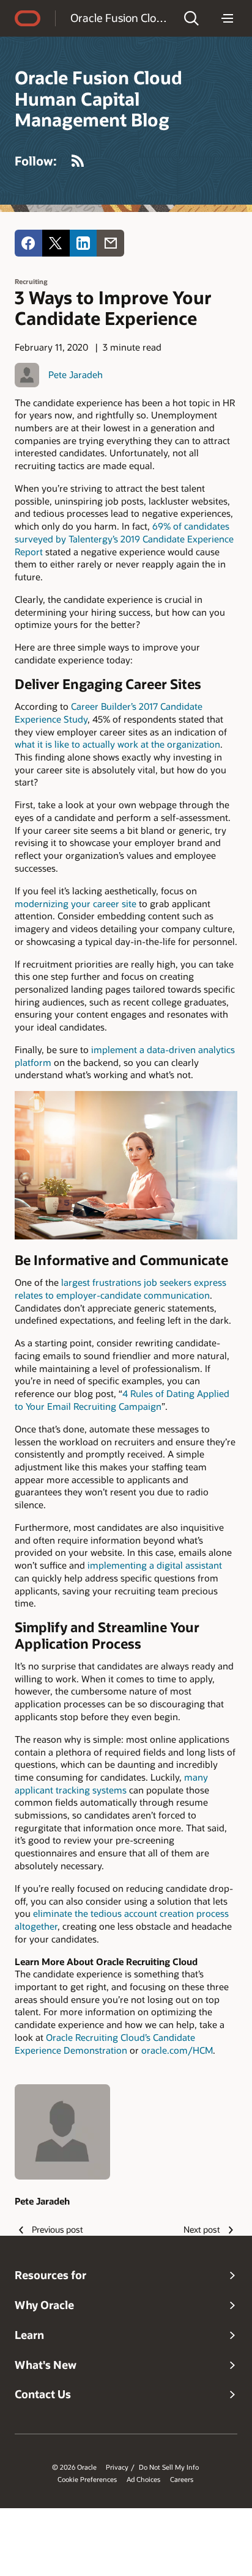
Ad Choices (143, 2479)
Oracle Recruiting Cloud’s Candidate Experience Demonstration (105, 2044)
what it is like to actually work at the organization (117, 744)
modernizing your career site (76, 903)
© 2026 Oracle (74, 2467)
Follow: (36, 161)
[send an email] (110, 243)
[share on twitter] (56, 243)
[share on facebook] (28, 243)
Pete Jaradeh (76, 374)
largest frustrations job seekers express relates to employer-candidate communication (120, 1289)
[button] (191, 18)
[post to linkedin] (83, 243)
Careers (182, 2479)
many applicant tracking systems (111, 1783)
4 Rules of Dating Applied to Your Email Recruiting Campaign (122, 1400)
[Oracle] (28, 18)
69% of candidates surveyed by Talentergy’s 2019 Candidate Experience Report (124, 538)
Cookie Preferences (87, 2479)
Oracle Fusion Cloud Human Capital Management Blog (119, 18)
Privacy (117, 2467)
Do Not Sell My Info (169, 2467)
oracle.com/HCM (177, 2050)
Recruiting (31, 281)
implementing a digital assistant (155, 1565)
